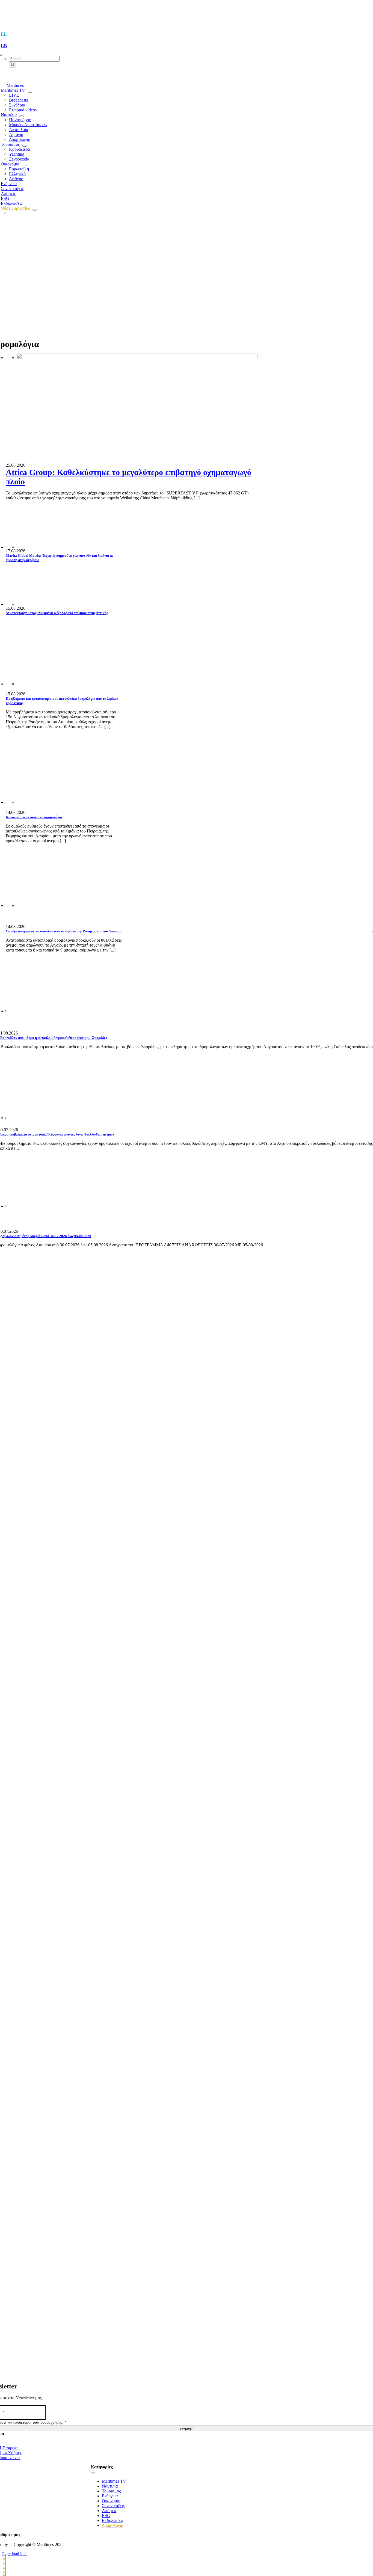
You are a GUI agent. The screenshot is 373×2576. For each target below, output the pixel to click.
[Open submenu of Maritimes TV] (30, 92)
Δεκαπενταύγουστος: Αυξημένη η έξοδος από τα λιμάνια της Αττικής (57, 613)
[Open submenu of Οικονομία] (24, 165)
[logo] (187, 17)
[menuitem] (6, 34)
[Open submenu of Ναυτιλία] (22, 116)
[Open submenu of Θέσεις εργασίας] (35, 210)
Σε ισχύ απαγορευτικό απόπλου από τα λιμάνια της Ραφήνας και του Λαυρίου (64, 931)
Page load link (14, 2554)
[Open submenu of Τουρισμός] (25, 146)
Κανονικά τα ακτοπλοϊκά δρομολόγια (34, 817)
